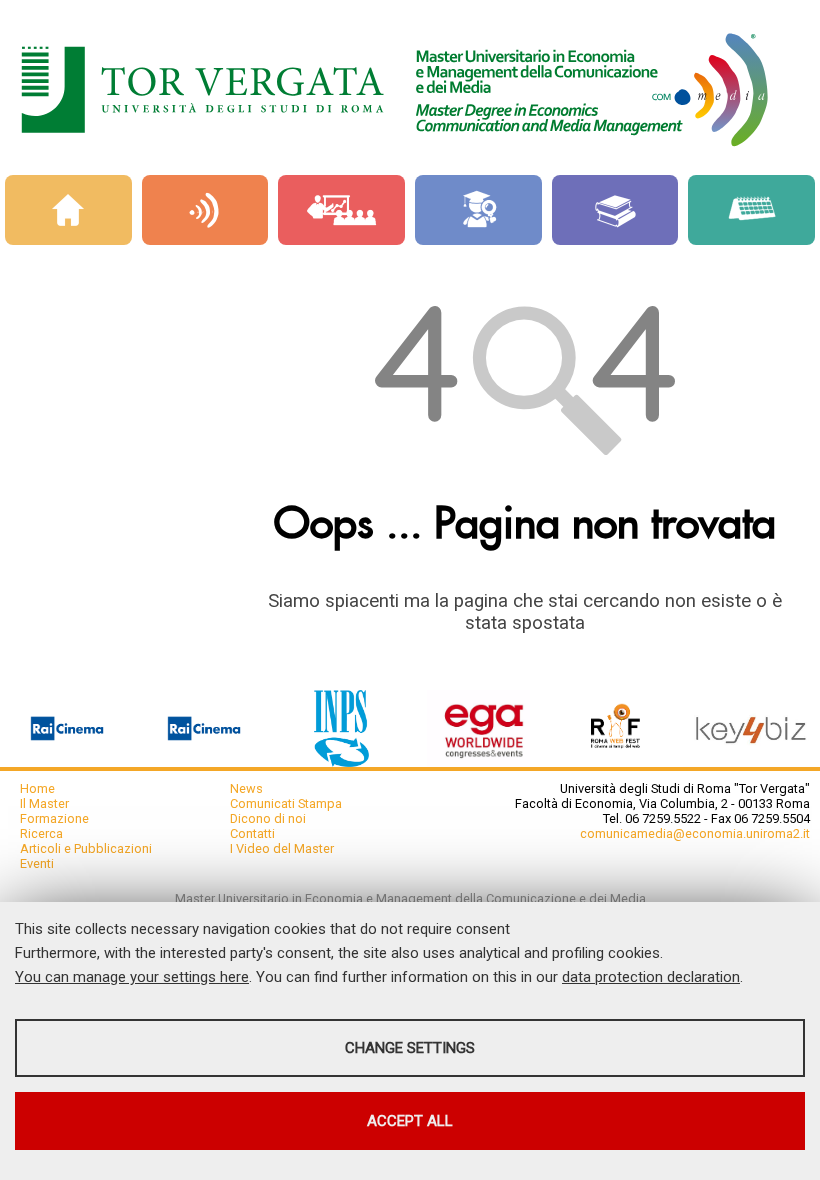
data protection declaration (651, 977)
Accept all (410, 1121)
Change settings (410, 1048)
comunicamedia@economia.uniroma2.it (695, 833)
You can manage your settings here (132, 977)
